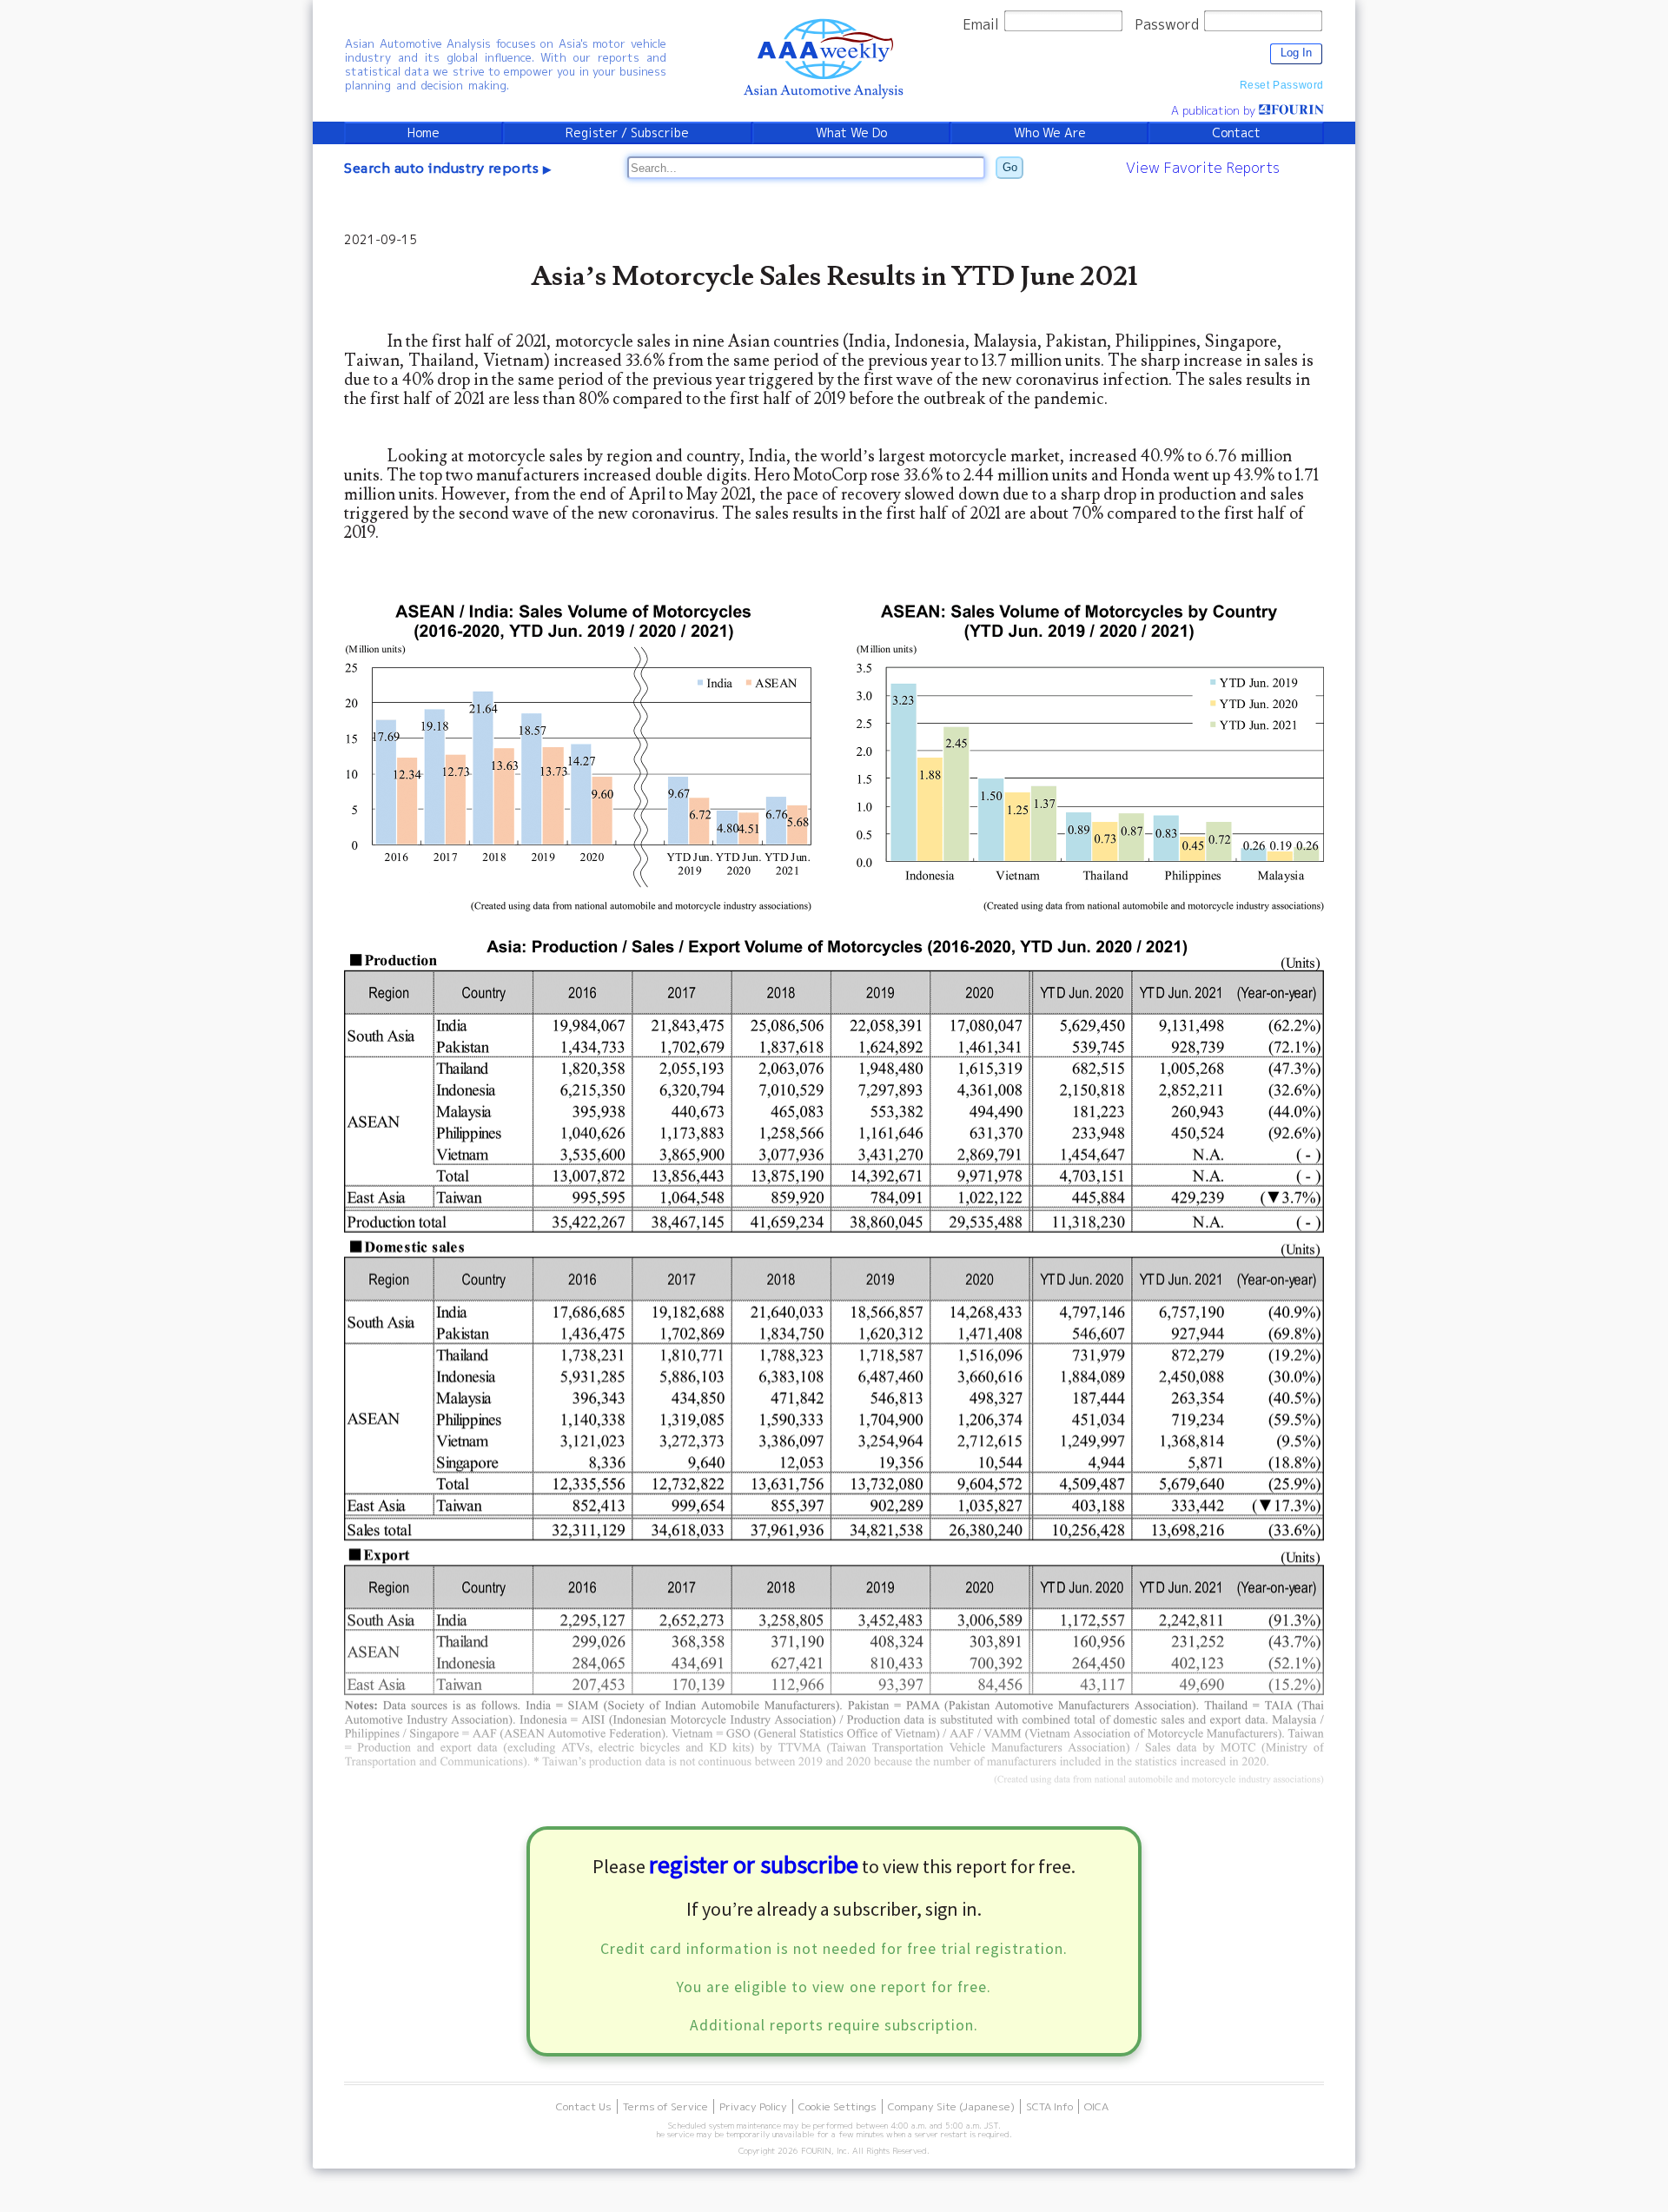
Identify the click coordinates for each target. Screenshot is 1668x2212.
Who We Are (1050, 133)
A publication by (1215, 110)
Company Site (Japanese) (951, 2106)
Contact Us (584, 2106)
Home (424, 133)
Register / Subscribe (627, 133)
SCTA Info (1049, 2106)
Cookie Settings (837, 2106)
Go (1010, 167)
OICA (1096, 2106)
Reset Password (1282, 85)
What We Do (851, 133)
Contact (1236, 133)
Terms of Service (665, 2106)
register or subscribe (754, 1864)
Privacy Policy (753, 2106)
